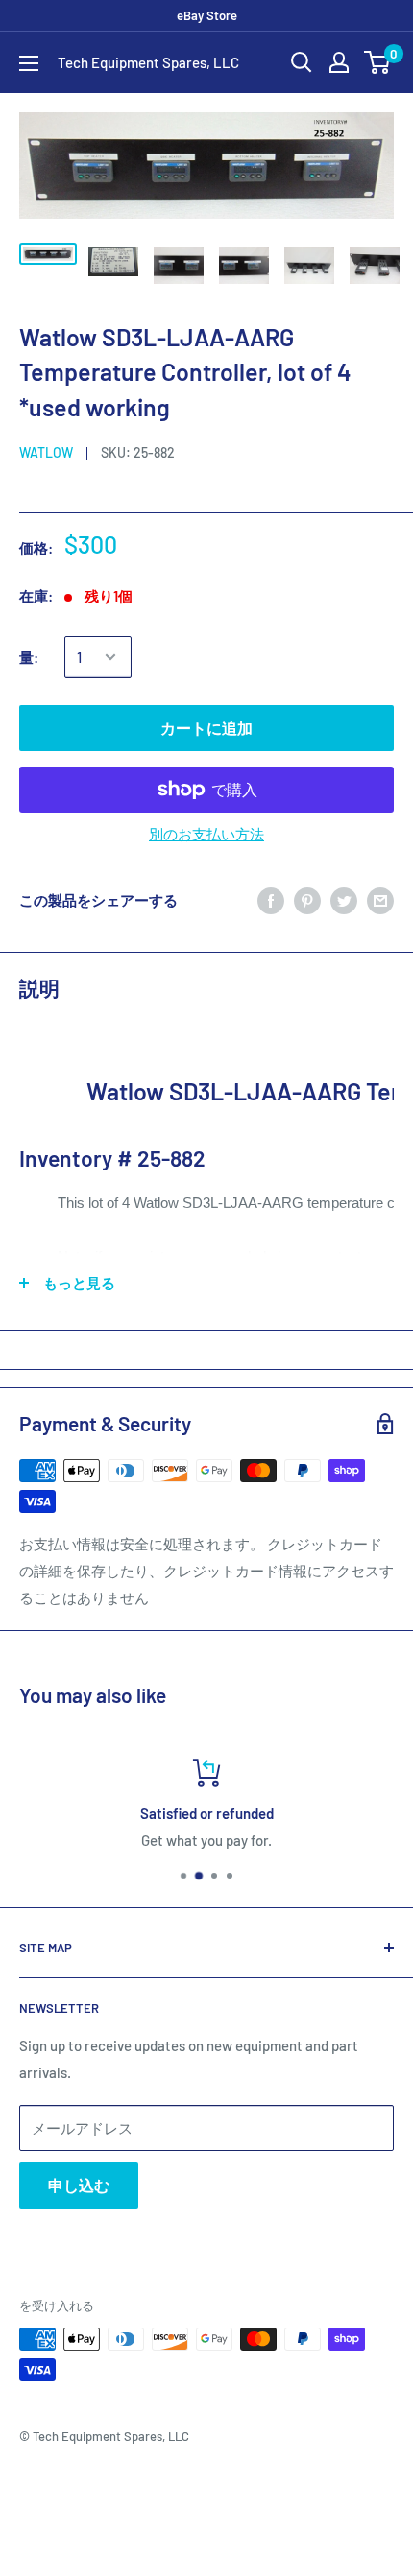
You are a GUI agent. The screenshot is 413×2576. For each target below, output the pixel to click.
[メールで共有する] (380, 900)
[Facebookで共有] (271, 900)
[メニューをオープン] (29, 63)
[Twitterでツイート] (344, 900)
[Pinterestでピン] (307, 900)
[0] (378, 62)
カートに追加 (206, 728)
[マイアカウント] (339, 62)
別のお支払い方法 (206, 834)
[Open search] (302, 62)
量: (29, 657)
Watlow (46, 452)
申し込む (79, 2185)
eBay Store (207, 15)
